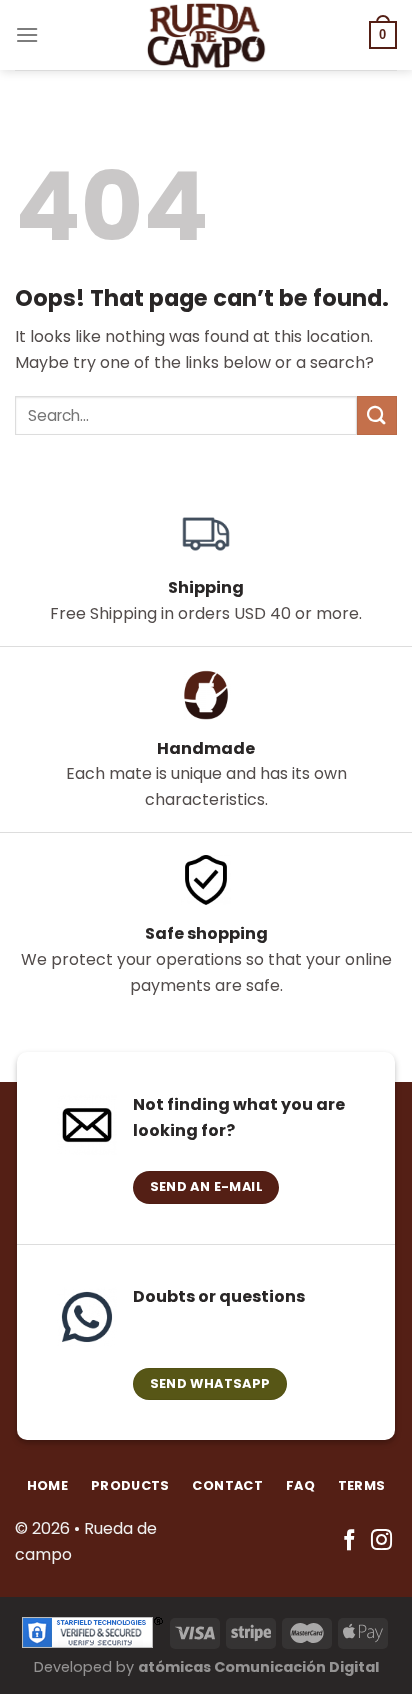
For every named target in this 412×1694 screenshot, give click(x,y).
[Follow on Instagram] (381, 1541)
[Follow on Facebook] (349, 1541)
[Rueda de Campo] (206, 35)
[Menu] (27, 34)
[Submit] (377, 415)
